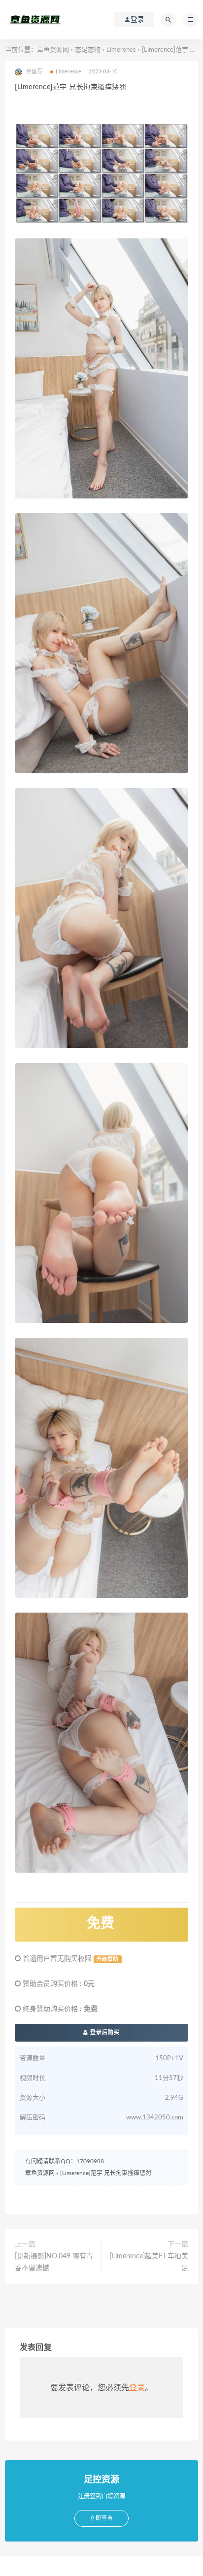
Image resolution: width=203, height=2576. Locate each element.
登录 (137, 2388)
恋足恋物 (88, 50)
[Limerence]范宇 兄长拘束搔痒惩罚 (106, 2173)
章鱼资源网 (53, 50)
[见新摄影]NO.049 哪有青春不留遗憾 (54, 2262)
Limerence (121, 50)
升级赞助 (107, 1959)
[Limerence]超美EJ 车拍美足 (149, 2262)
